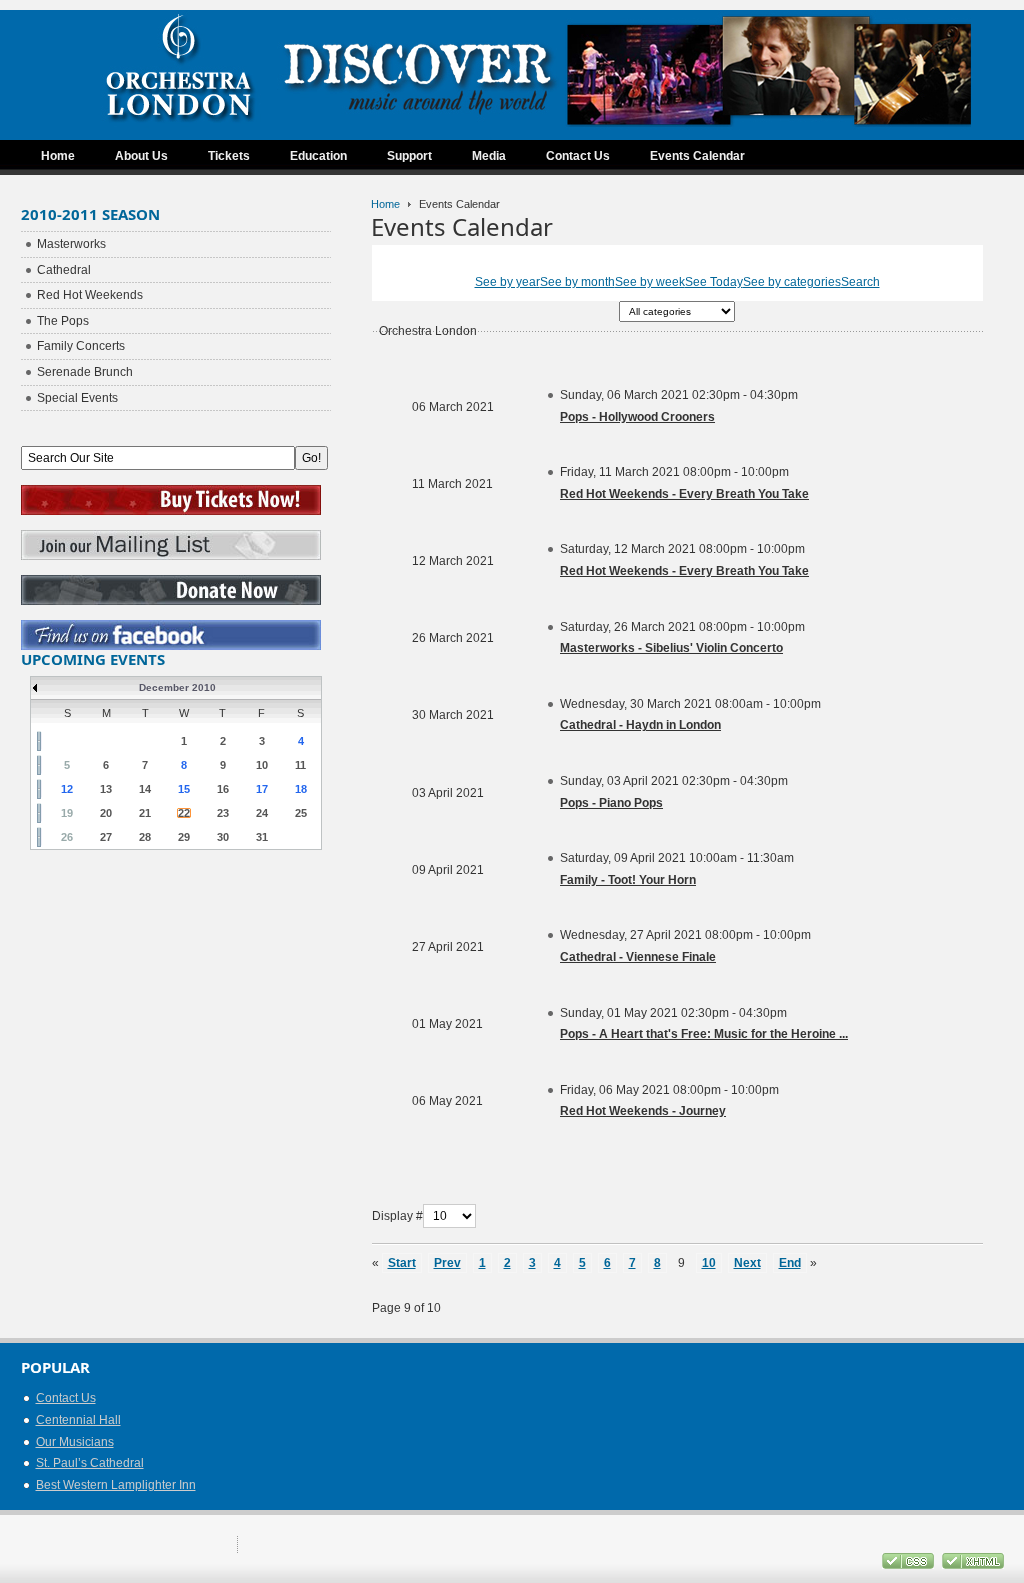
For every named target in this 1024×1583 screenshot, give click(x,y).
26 (67, 837)
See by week (650, 282)
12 (67, 789)
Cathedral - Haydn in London (640, 725)
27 (106, 837)
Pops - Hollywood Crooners (637, 417)
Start (402, 1263)
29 (184, 837)
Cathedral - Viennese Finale (638, 957)
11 (300, 765)
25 (301, 813)
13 (106, 789)
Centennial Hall (78, 1420)
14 (145, 789)
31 (262, 837)
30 (223, 837)
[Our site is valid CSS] (909, 1565)
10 (709, 1263)
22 (184, 813)
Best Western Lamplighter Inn (116, 1485)
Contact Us (66, 1398)
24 (262, 813)
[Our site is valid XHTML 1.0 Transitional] (973, 1565)
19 (67, 813)
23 (223, 813)
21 (145, 813)
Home (385, 204)
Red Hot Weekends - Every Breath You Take (684, 494)
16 (223, 789)
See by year (507, 282)
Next (747, 1263)
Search (860, 282)
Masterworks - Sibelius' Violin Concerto (671, 648)
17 (262, 789)
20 (106, 813)
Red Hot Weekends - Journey (643, 1111)
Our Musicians (75, 1442)
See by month (577, 282)
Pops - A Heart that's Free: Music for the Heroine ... (704, 1034)
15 (184, 789)
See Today (714, 282)
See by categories (792, 282)
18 (301, 789)
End (790, 1263)
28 (145, 837)
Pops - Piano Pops (611, 803)
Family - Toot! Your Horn (628, 880)
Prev (447, 1263)
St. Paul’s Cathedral (90, 1463)
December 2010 (177, 687)
